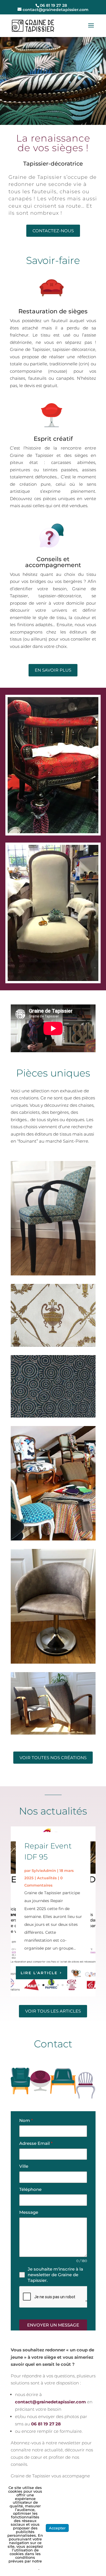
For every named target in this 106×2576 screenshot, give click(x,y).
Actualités (47, 1878)
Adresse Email (36, 2143)
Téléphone (30, 2189)
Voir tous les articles (53, 2011)
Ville (24, 2166)
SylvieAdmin (44, 1870)
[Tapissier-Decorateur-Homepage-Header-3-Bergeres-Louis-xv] (53, 123)
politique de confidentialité (25, 2567)
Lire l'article (39, 1973)
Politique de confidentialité (85, 2528)
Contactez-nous (53, 231)
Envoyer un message (53, 2325)
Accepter (57, 2528)
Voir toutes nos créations (53, 1758)
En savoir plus (53, 670)
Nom (26, 2120)
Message (29, 2212)
